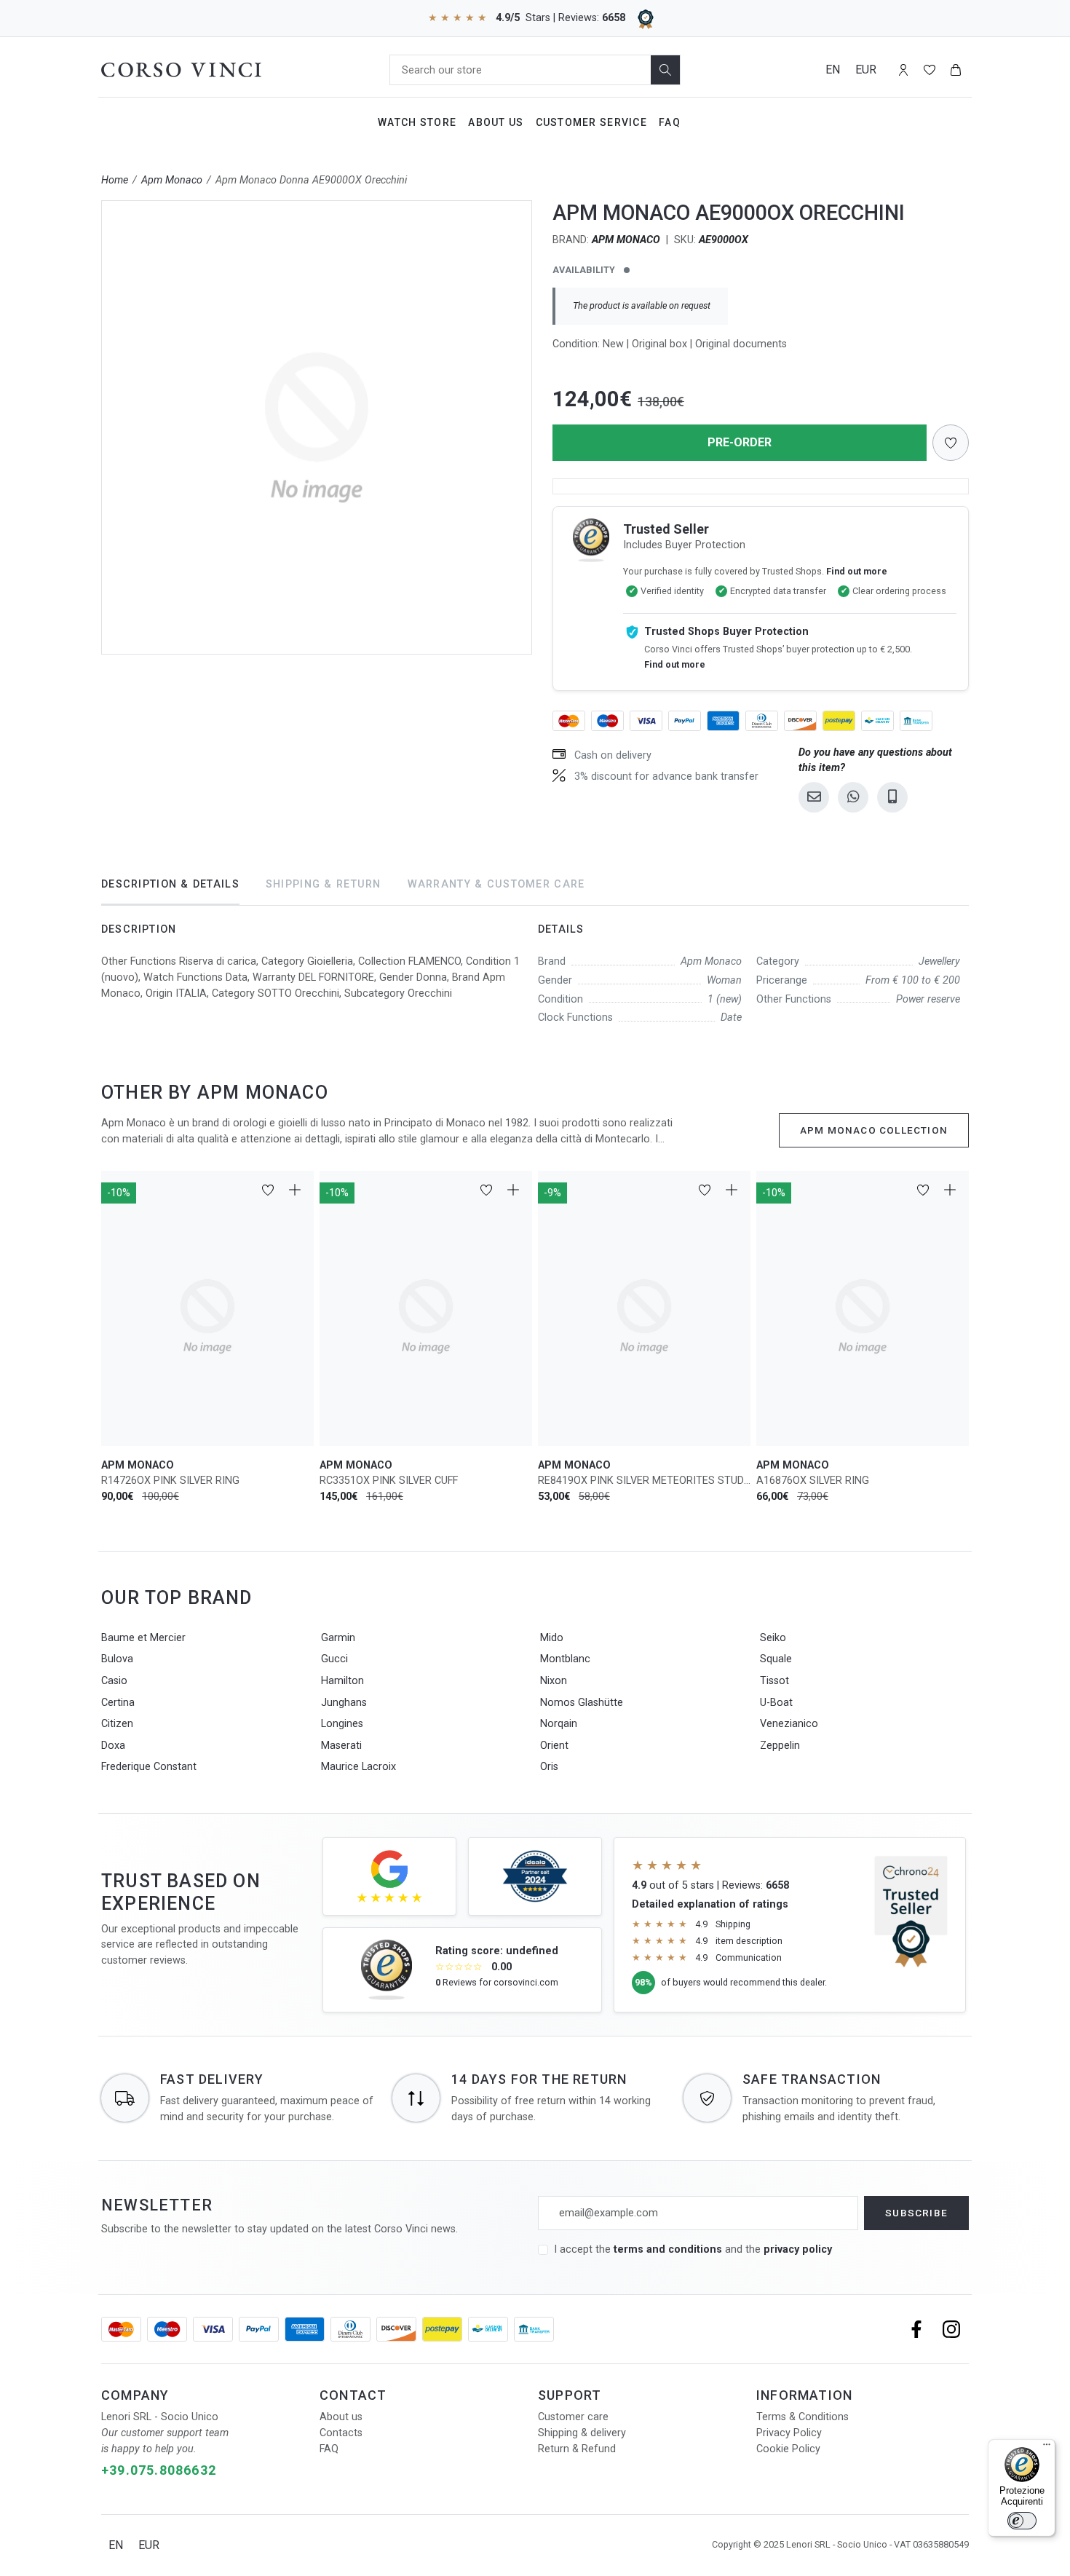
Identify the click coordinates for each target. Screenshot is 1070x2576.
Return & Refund (577, 2449)
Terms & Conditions (802, 2417)
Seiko (773, 1638)
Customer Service (591, 122)
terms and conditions (669, 2249)
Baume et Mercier (143, 1638)
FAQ (329, 2449)
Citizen (117, 1724)
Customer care (573, 2417)
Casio (114, 1681)
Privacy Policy (789, 2433)
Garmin (338, 1638)
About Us (496, 122)
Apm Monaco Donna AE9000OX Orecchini (311, 180)
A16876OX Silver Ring (813, 1481)
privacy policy (798, 2249)
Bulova (117, 1659)
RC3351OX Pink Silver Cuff (389, 1481)
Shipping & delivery (582, 2433)
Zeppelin (780, 1746)
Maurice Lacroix (358, 1767)
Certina (118, 1703)
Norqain (559, 1724)
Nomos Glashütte (582, 1703)
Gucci (334, 1659)
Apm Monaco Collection (874, 1130)
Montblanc (565, 1659)
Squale (776, 1659)
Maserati (341, 1746)
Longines (342, 1724)
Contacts (341, 2433)
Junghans (344, 1703)
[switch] (1022, 2521)
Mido (552, 1638)
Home (115, 180)
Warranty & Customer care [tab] (496, 884)
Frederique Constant (149, 1767)
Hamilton (342, 1681)
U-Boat (776, 1703)
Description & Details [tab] (170, 884)
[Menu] (1047, 2448)
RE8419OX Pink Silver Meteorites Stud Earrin (644, 1481)
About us (341, 2417)
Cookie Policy (788, 2449)
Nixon (554, 1681)
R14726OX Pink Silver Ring (170, 1481)
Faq (670, 122)
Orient (554, 1746)
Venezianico (789, 1724)
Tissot (774, 1681)
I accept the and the (693, 2249)
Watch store (417, 122)
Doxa (113, 1746)
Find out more (857, 571)
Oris (549, 1767)
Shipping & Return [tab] (324, 884)
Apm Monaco (172, 180)
